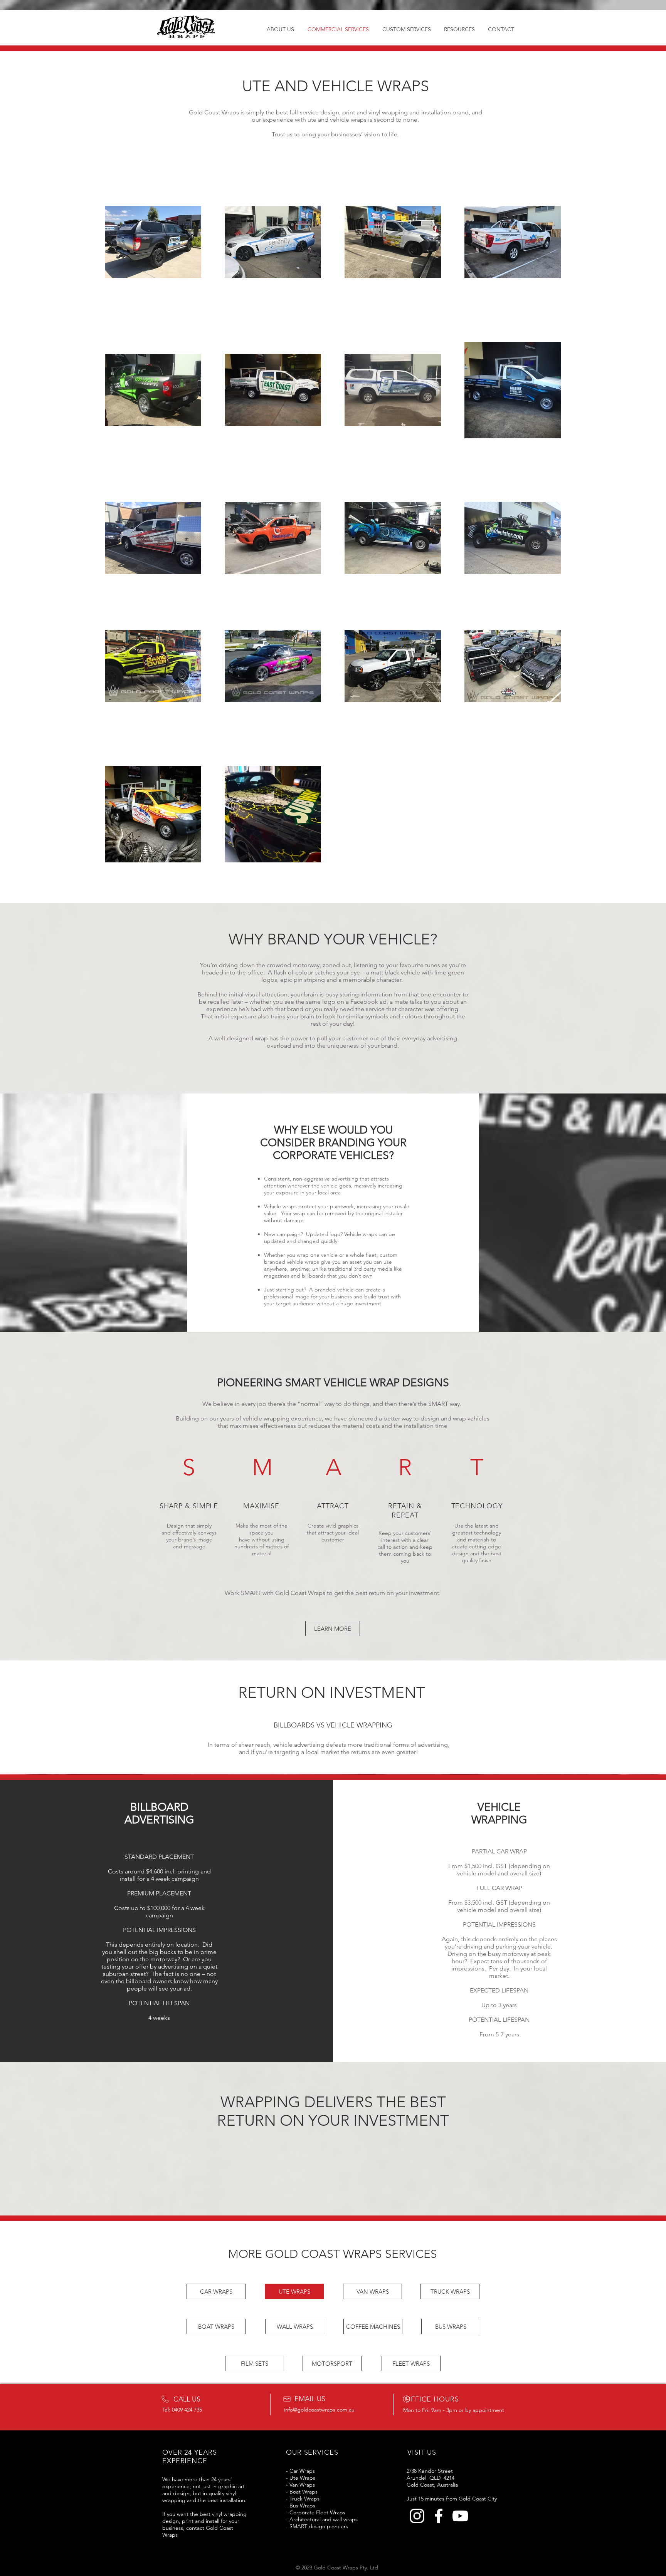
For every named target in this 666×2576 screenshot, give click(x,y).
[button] (333, 1628)
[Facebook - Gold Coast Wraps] (439, 2516)
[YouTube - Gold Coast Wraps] (460, 2516)
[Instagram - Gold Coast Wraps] (417, 2516)
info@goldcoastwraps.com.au (319, 2410)
